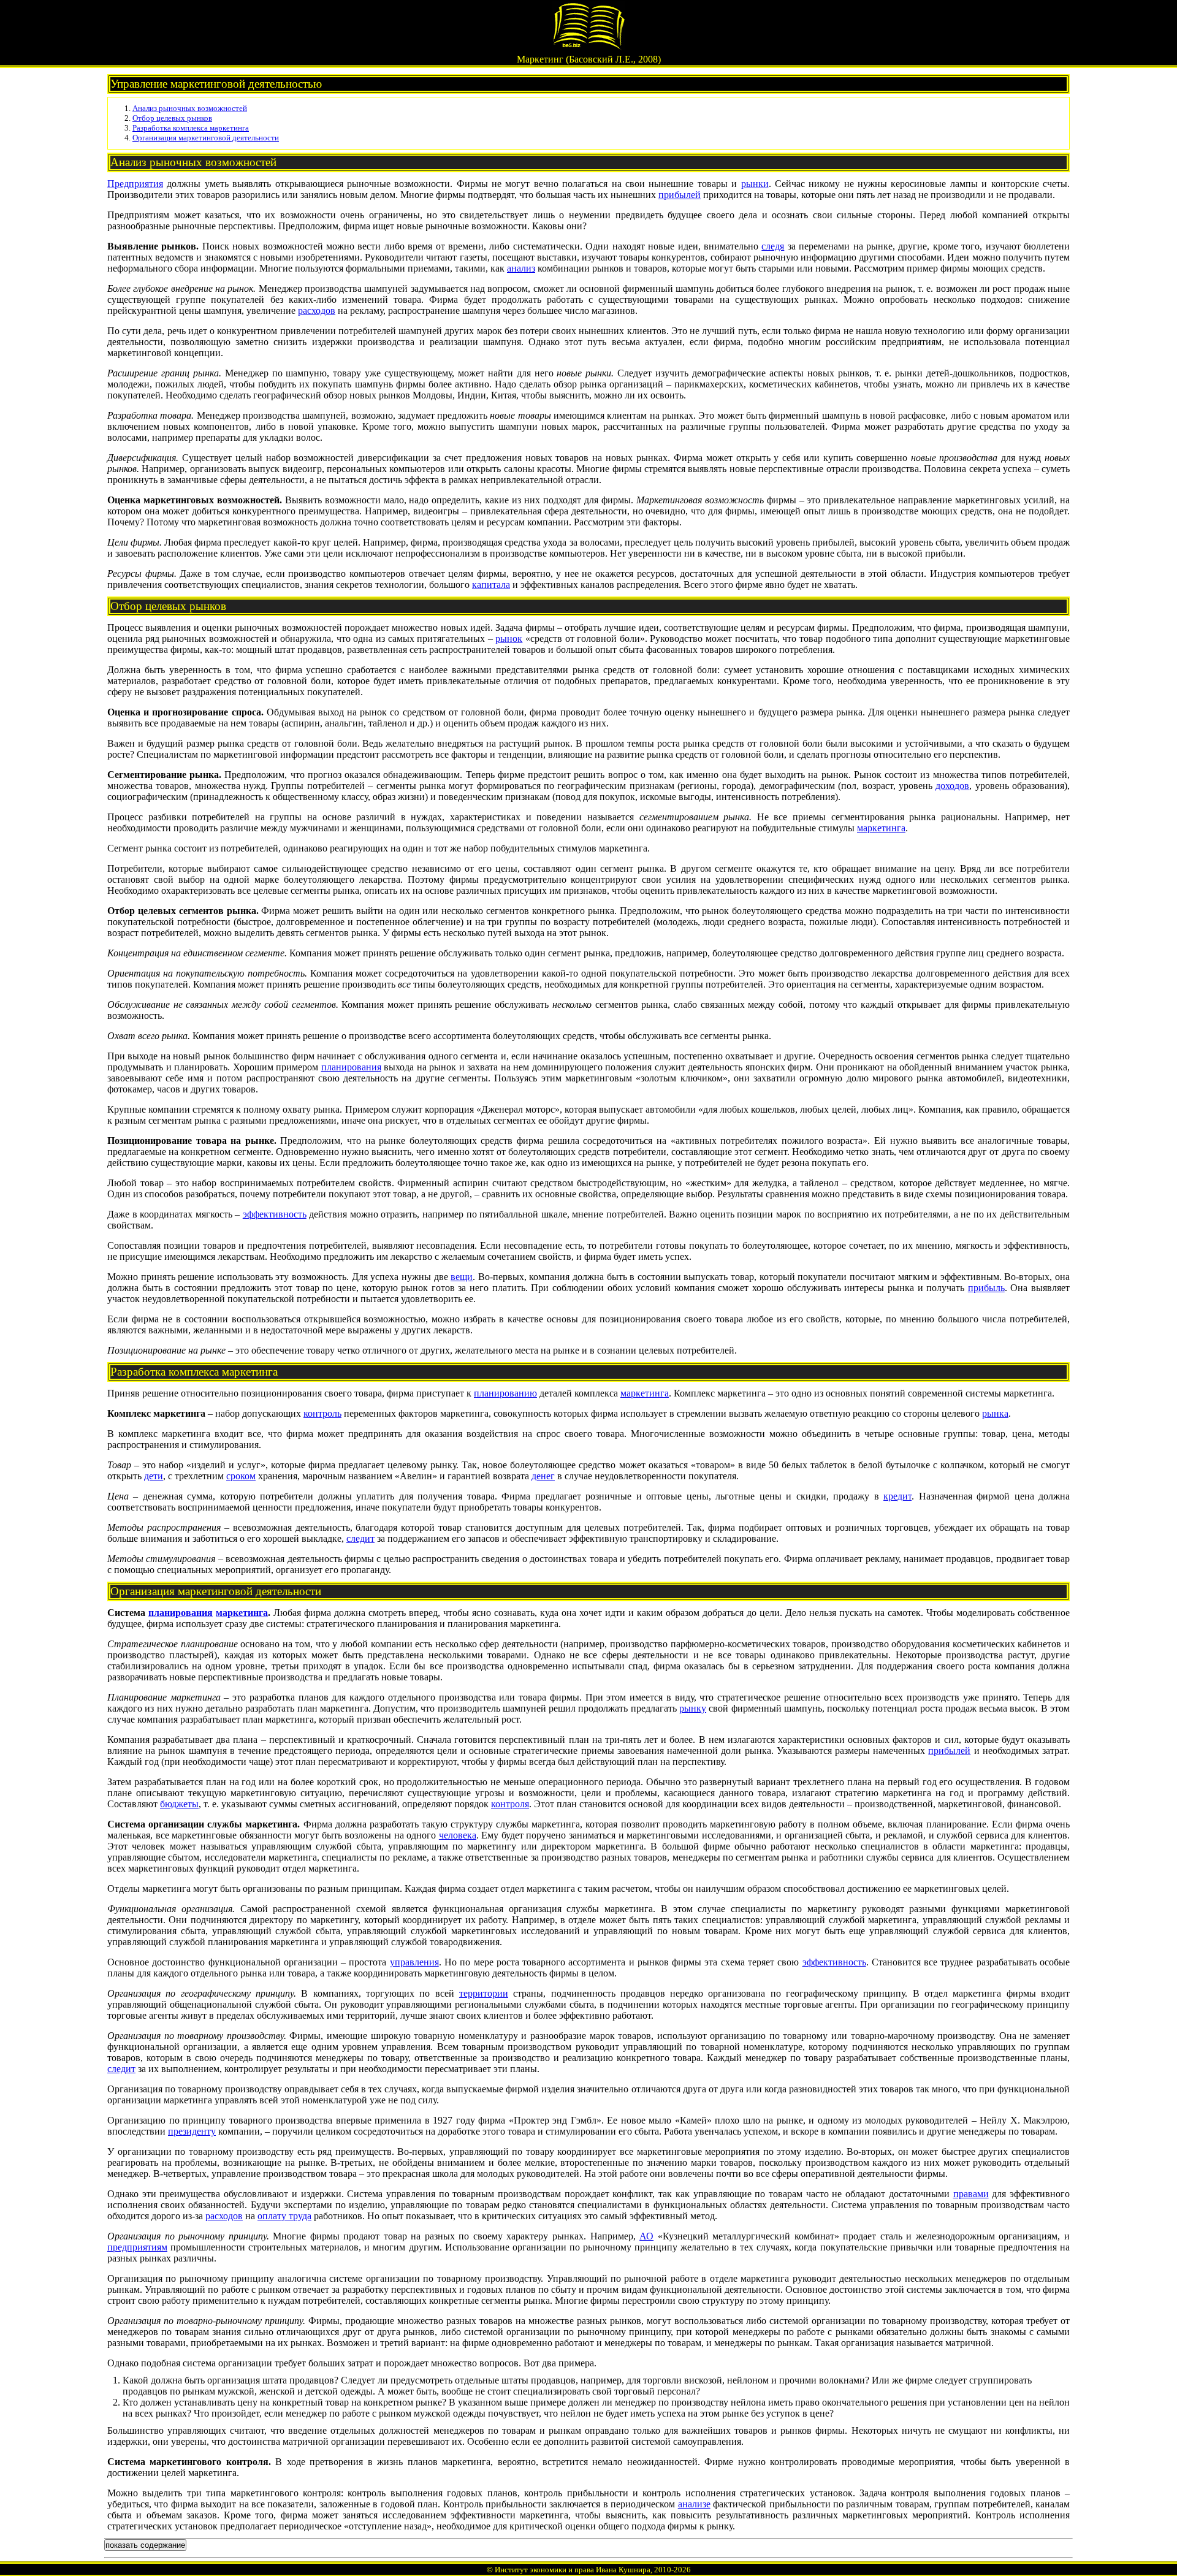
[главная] (588, 47)
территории (484, 1993)
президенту (192, 2131)
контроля (510, 1804)
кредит (897, 1496)
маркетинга (881, 828)
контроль (322, 1413)
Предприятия (135, 184)
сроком (241, 1476)
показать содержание (145, 2545)
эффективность (275, 1214)
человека (458, 1835)
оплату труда (284, 2216)
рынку (693, 1708)
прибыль (986, 1288)
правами (971, 2194)
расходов (317, 311)
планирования (351, 1067)
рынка (995, 1413)
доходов (952, 786)
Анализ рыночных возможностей (190, 108)
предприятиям (137, 2247)
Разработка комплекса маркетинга (191, 128)
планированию (505, 1393)
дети (154, 1476)
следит (360, 1538)
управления (414, 1962)
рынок (509, 638)
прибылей (680, 195)
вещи (462, 1277)
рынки (755, 184)
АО (646, 2236)
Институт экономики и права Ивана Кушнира (573, 2570)
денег (543, 1476)
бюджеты (179, 1804)
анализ (521, 268)
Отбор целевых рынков (172, 118)
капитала (491, 585)
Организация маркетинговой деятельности (206, 138)
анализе (694, 2504)
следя (773, 246)
